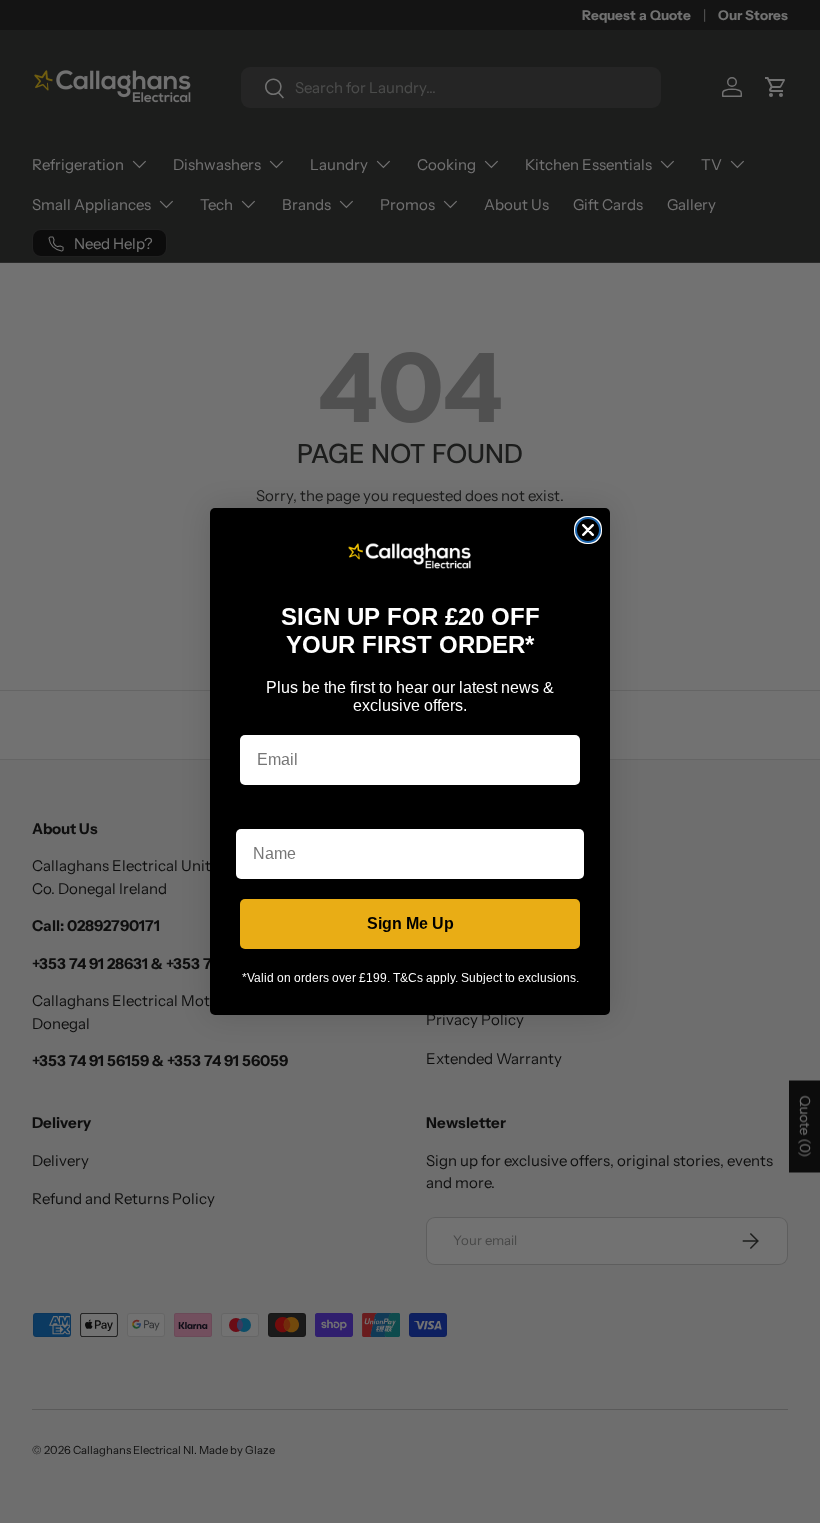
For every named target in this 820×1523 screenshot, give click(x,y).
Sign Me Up (410, 923)
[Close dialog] (588, 530)
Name (258, 813)
